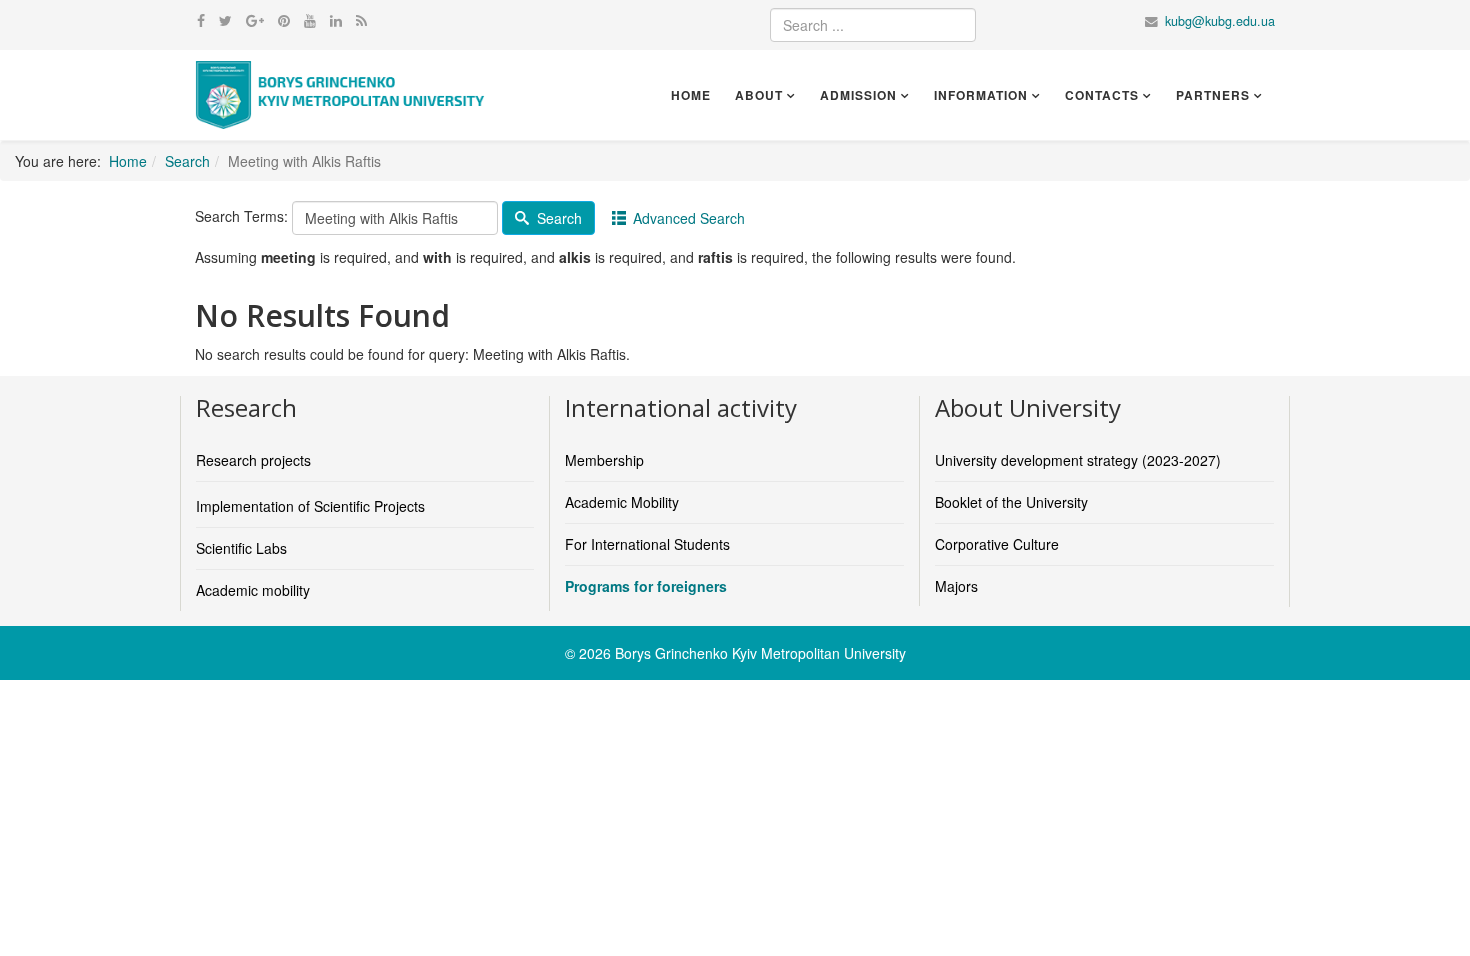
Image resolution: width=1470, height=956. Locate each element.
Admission (858, 95)
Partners (1213, 95)
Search (187, 161)
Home (691, 95)
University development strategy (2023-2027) (1078, 460)
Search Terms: (241, 216)
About (759, 95)
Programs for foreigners (646, 586)
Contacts (1102, 95)
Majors (956, 586)
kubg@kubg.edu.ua (1220, 21)
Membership (604, 460)
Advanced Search (687, 218)
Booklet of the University (1011, 502)
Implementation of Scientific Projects (310, 506)
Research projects (253, 460)
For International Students (647, 544)
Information (981, 95)
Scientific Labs (241, 548)
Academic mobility (253, 590)
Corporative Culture (997, 544)
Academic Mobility (622, 502)
